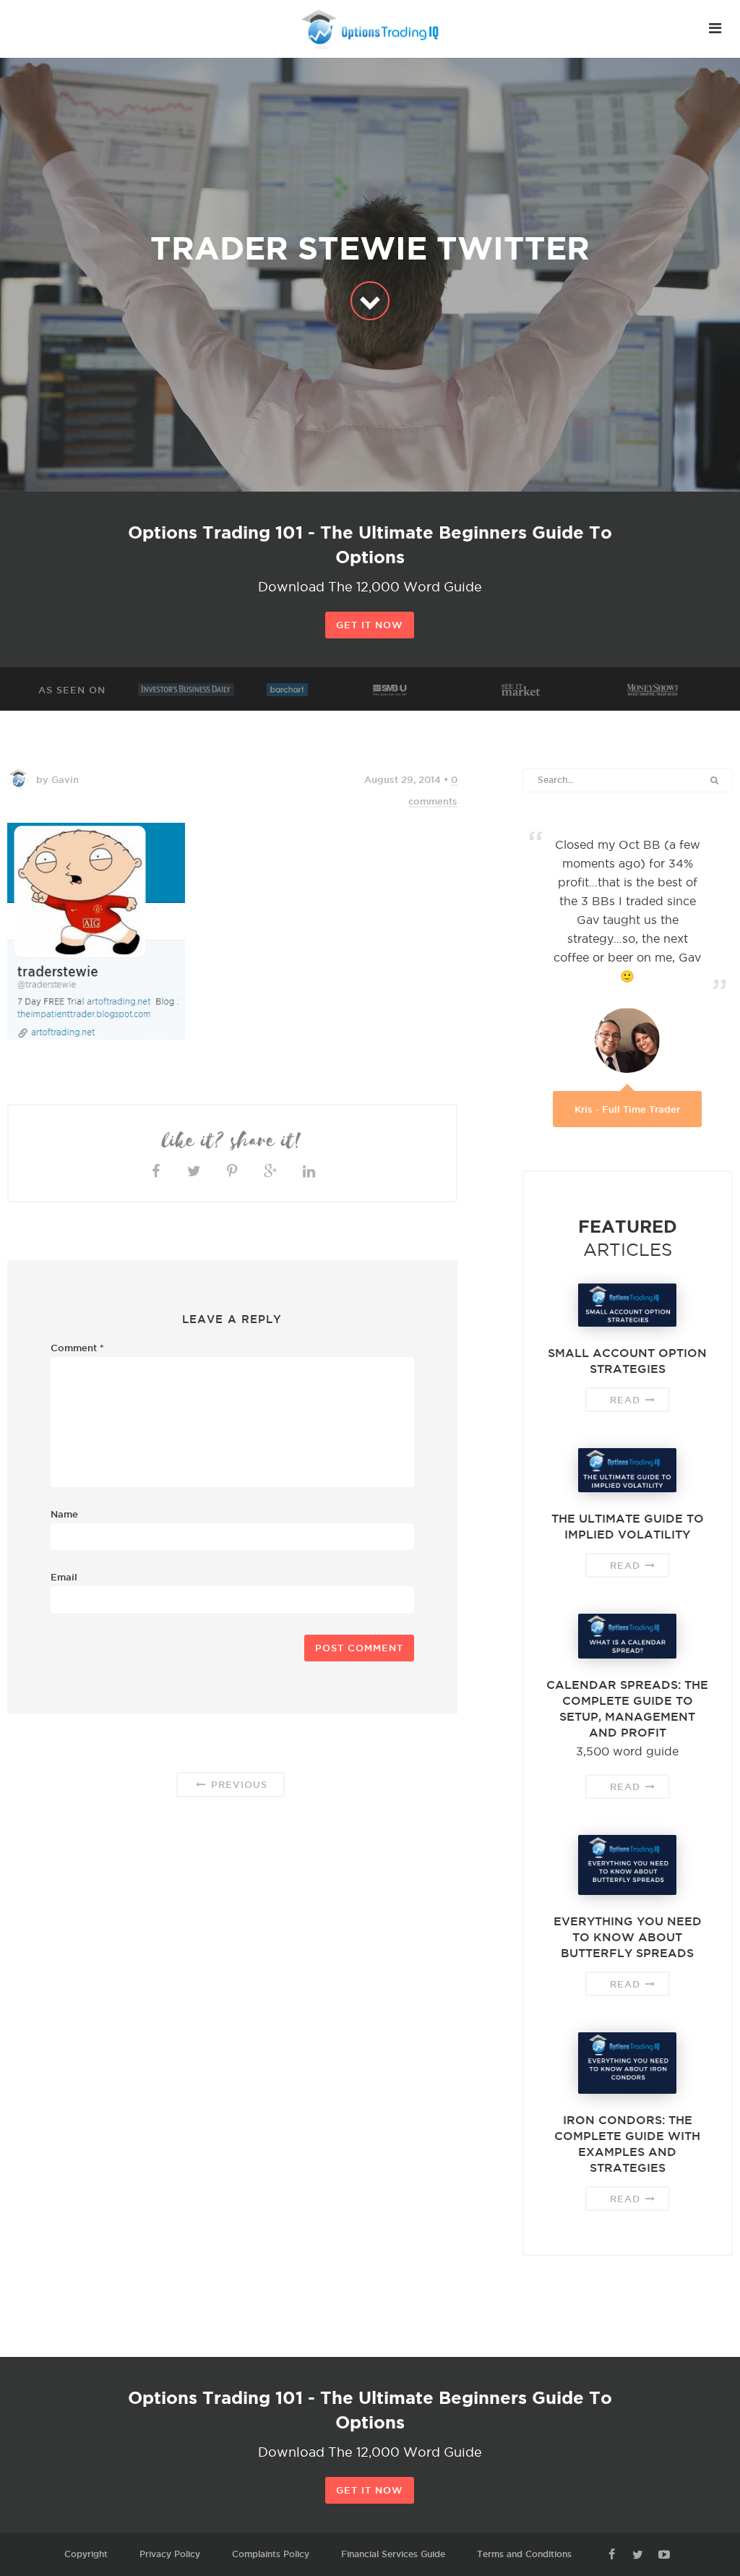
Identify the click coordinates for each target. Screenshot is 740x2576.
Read (627, 1400)
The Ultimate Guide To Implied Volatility (628, 1526)
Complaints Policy (271, 2554)
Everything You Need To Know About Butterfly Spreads (628, 1937)
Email (64, 1577)
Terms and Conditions (524, 2554)
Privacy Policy (170, 2554)
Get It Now (370, 625)
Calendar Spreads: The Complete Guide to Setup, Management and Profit (627, 1708)
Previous (237, 1784)
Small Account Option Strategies (627, 1361)
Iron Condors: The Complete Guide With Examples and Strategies (627, 2144)
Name (64, 1514)
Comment (77, 1348)
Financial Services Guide (393, 2554)
